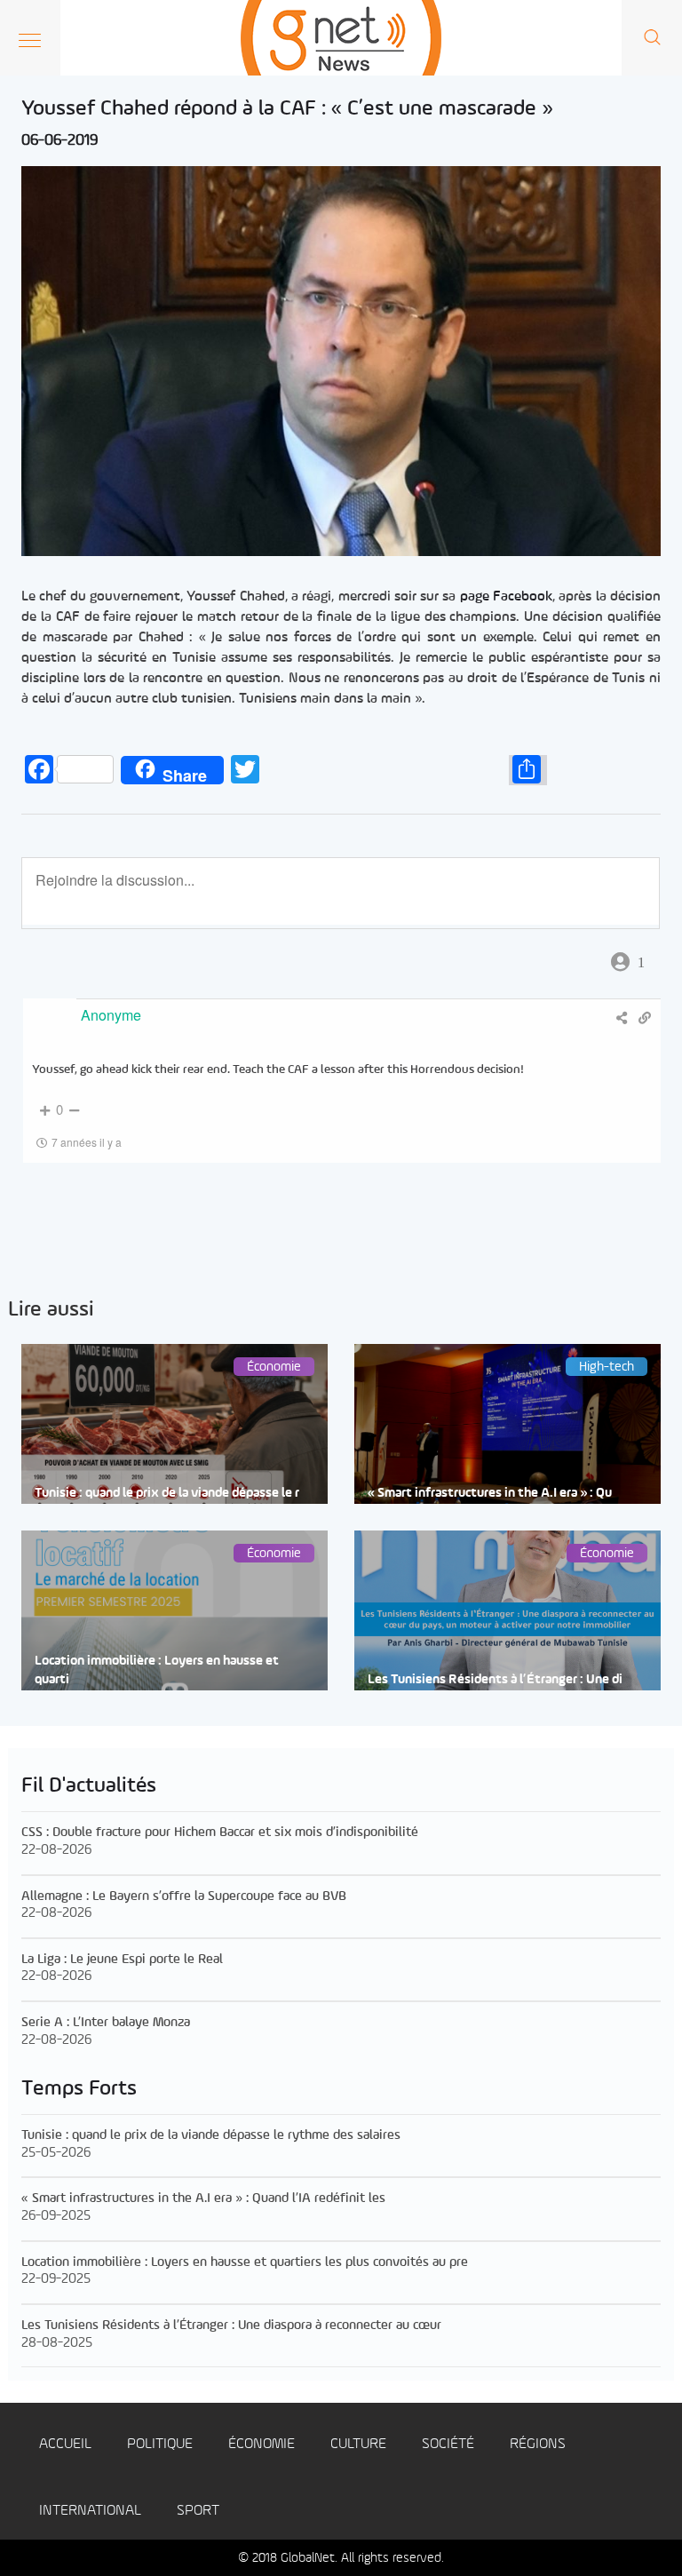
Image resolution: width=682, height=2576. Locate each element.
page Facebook (506, 597)
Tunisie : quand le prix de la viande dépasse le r (167, 1494)
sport (198, 2511)
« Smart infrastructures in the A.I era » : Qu (490, 1494)
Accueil (65, 2444)
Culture (358, 2444)
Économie (262, 2444)
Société (448, 2444)
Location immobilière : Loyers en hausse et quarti (157, 1671)
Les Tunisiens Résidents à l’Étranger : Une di (495, 1680)
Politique (160, 2444)
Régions (538, 2444)
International (90, 2511)
